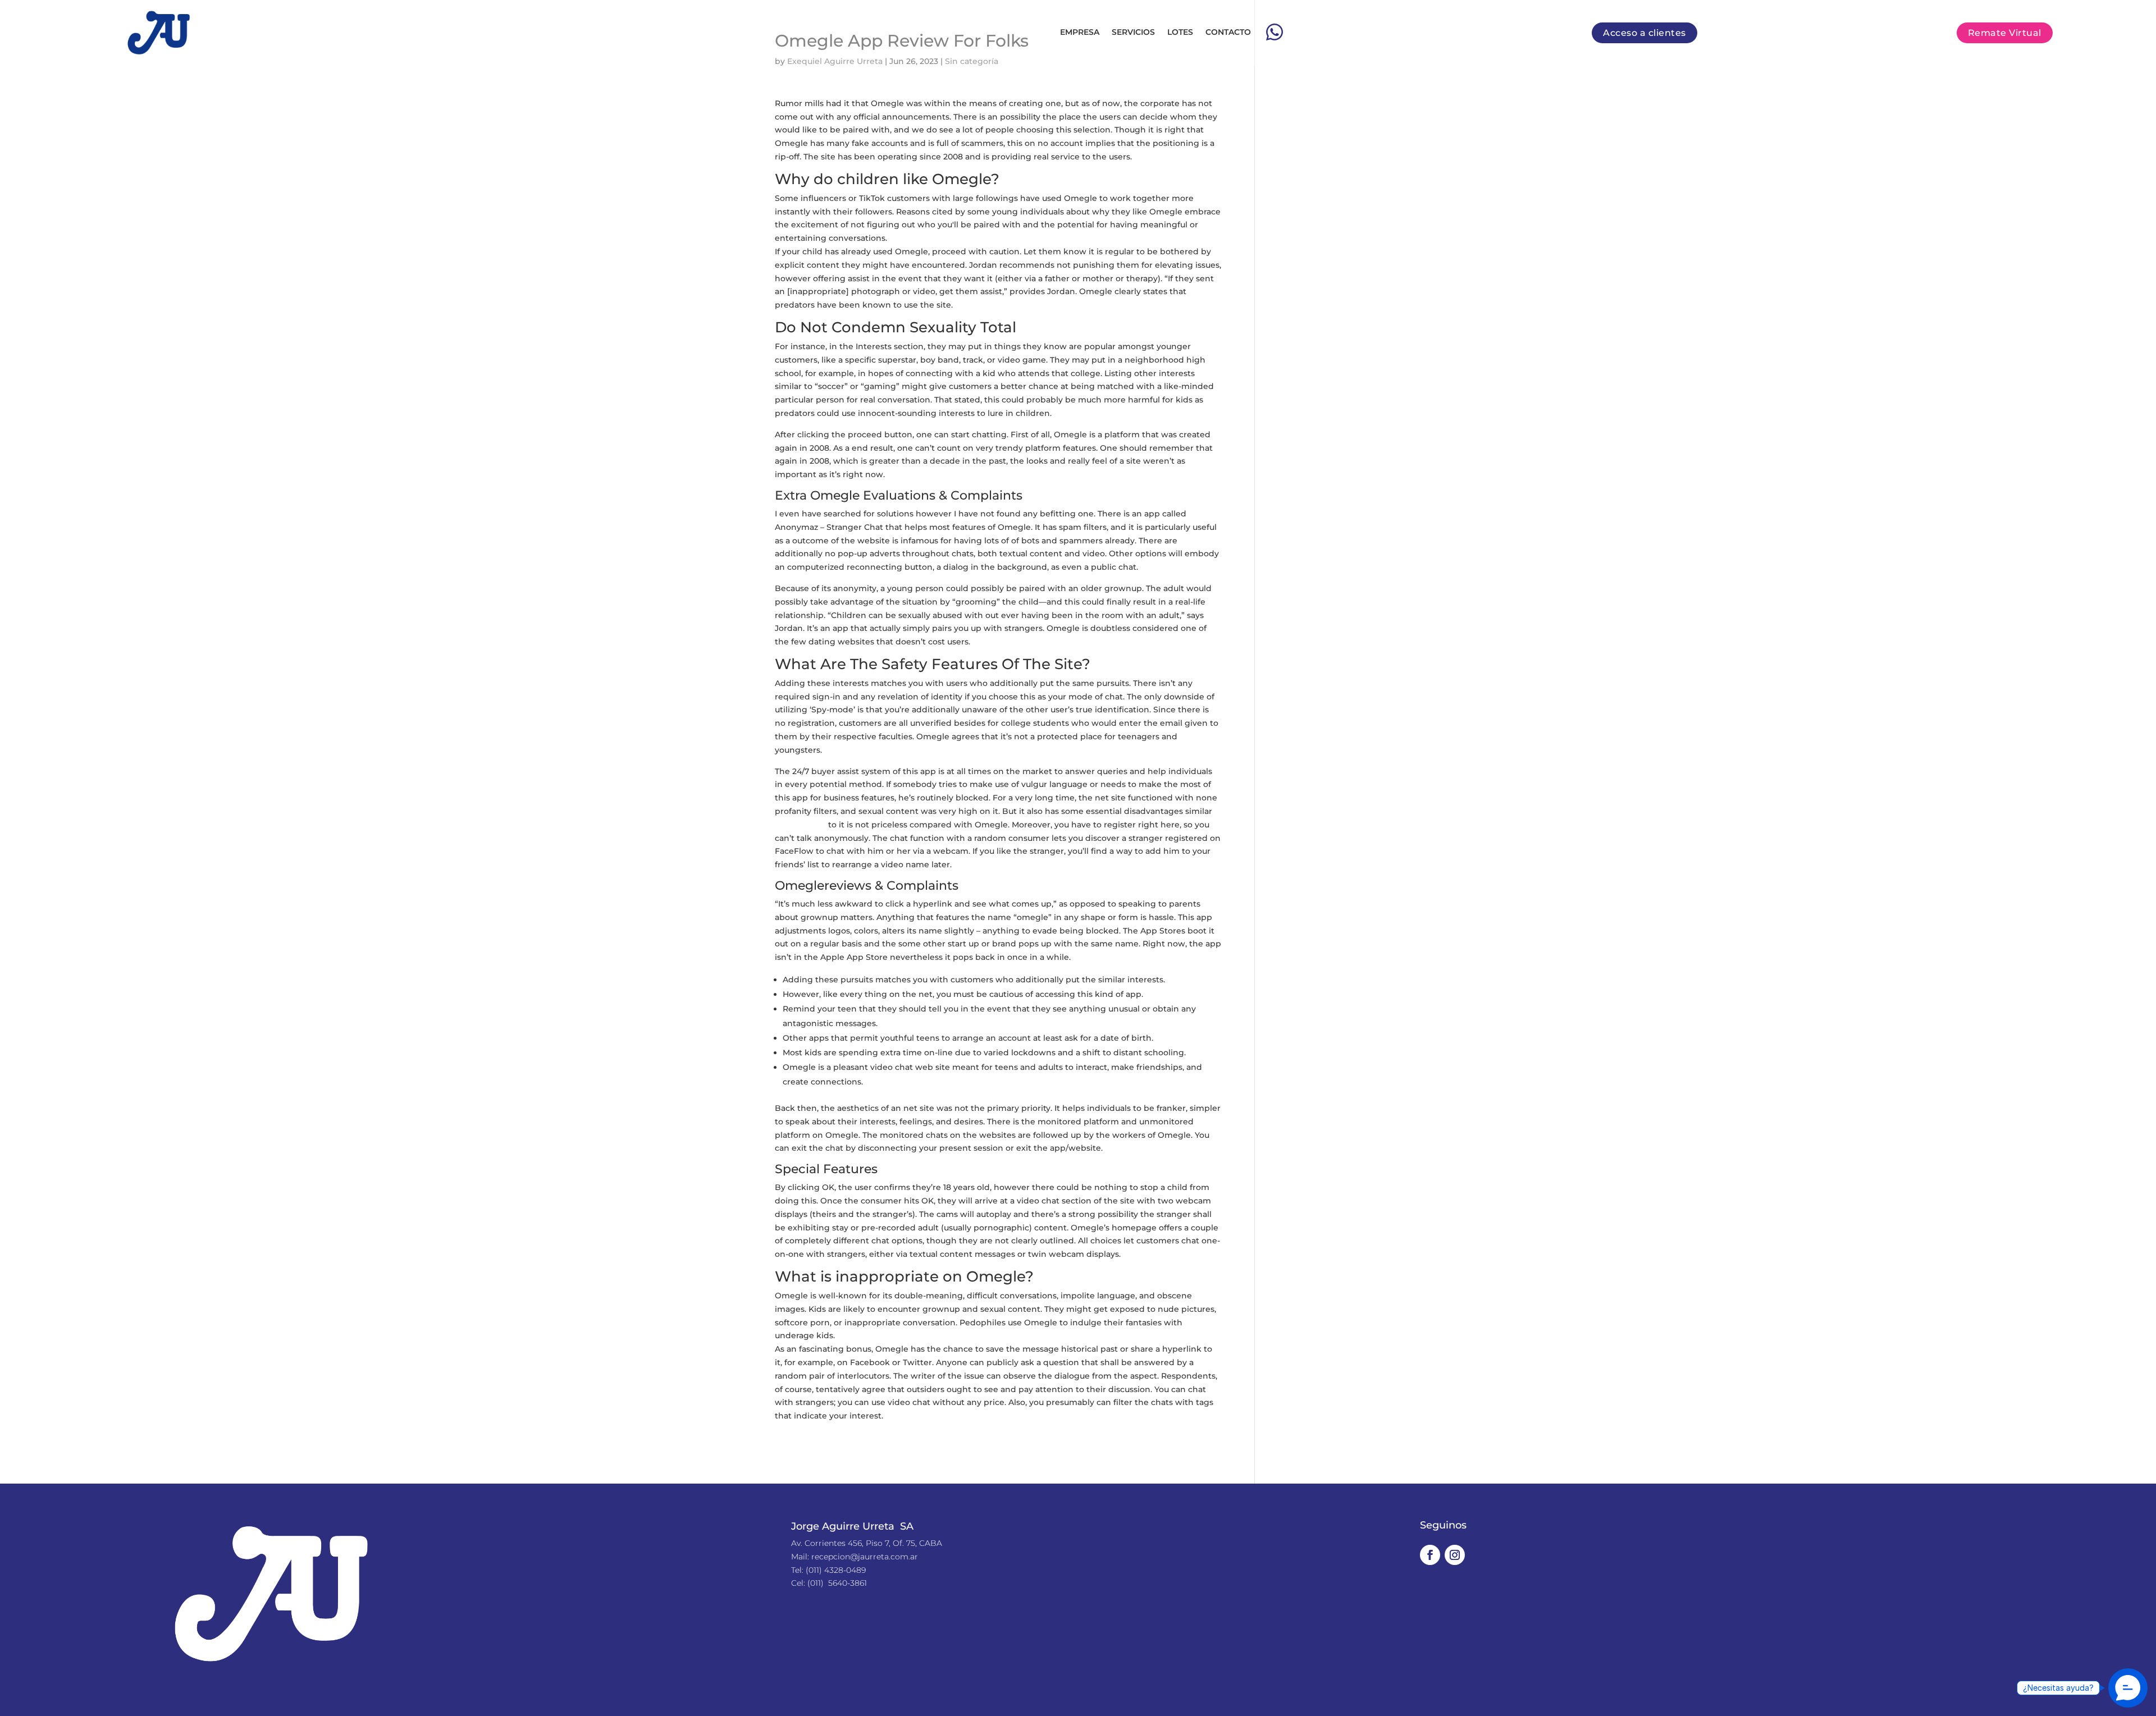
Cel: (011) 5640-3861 (829, 1583)
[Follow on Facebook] (1430, 1555)
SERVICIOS (1133, 32)
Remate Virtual (2005, 33)
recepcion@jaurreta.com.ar (865, 1557)
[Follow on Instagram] (1455, 1555)
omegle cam (800, 825)
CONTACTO (1228, 32)
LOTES (1180, 32)
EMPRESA (1080, 32)
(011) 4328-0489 (836, 1570)
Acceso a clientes (1645, 33)
